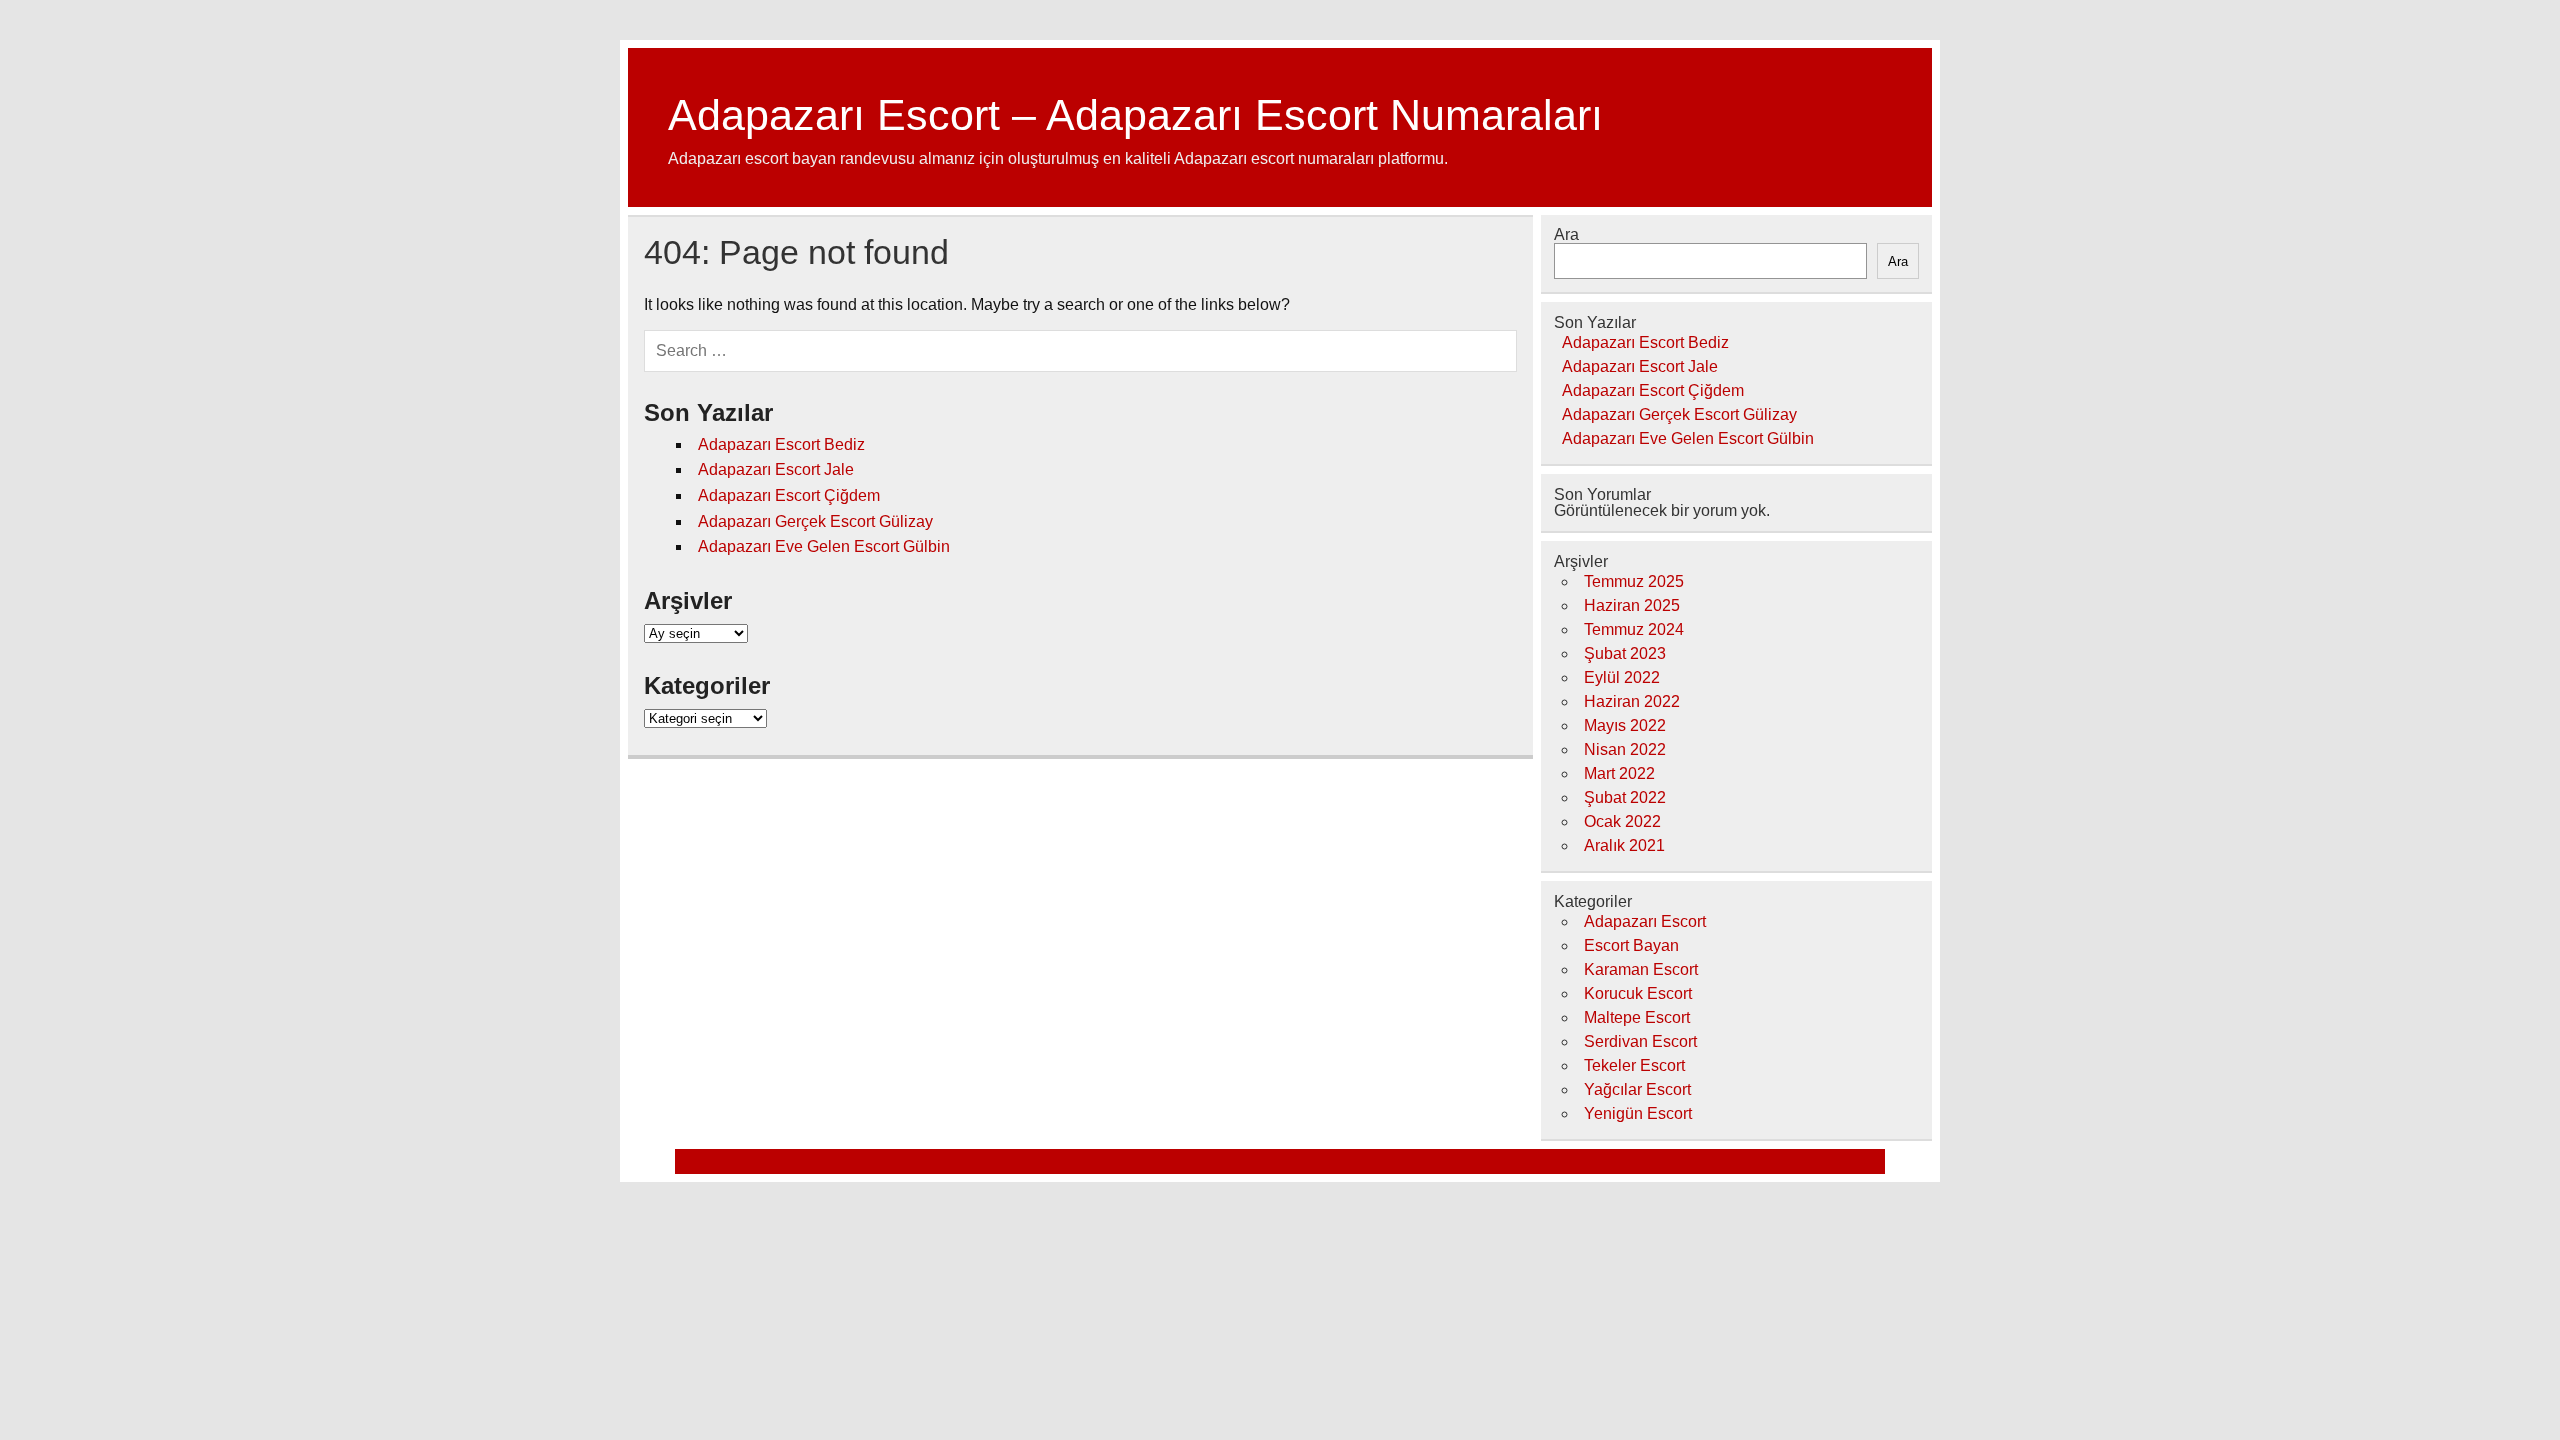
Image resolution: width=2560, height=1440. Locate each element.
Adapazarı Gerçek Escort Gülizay (815, 521)
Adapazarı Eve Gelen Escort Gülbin (824, 546)
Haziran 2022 (1632, 701)
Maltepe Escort (1637, 1017)
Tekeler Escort (1634, 1065)
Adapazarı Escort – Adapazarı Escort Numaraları (1135, 115)
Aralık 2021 (1624, 845)
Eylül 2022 (1622, 677)
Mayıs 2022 (1625, 725)
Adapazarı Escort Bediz (781, 444)
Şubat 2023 (1625, 653)
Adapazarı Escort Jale (776, 469)
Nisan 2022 (1625, 749)
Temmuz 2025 (1634, 581)
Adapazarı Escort (1645, 921)
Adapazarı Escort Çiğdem (789, 495)
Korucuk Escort (1638, 993)
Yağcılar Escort (1637, 1089)
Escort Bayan (1631, 945)
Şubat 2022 (1625, 797)
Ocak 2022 (1622, 821)
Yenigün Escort (1638, 1113)
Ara (1566, 234)
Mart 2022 (1619, 773)
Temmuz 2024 (1634, 629)
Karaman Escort (1641, 969)
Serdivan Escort (1640, 1041)
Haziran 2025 (1632, 605)
